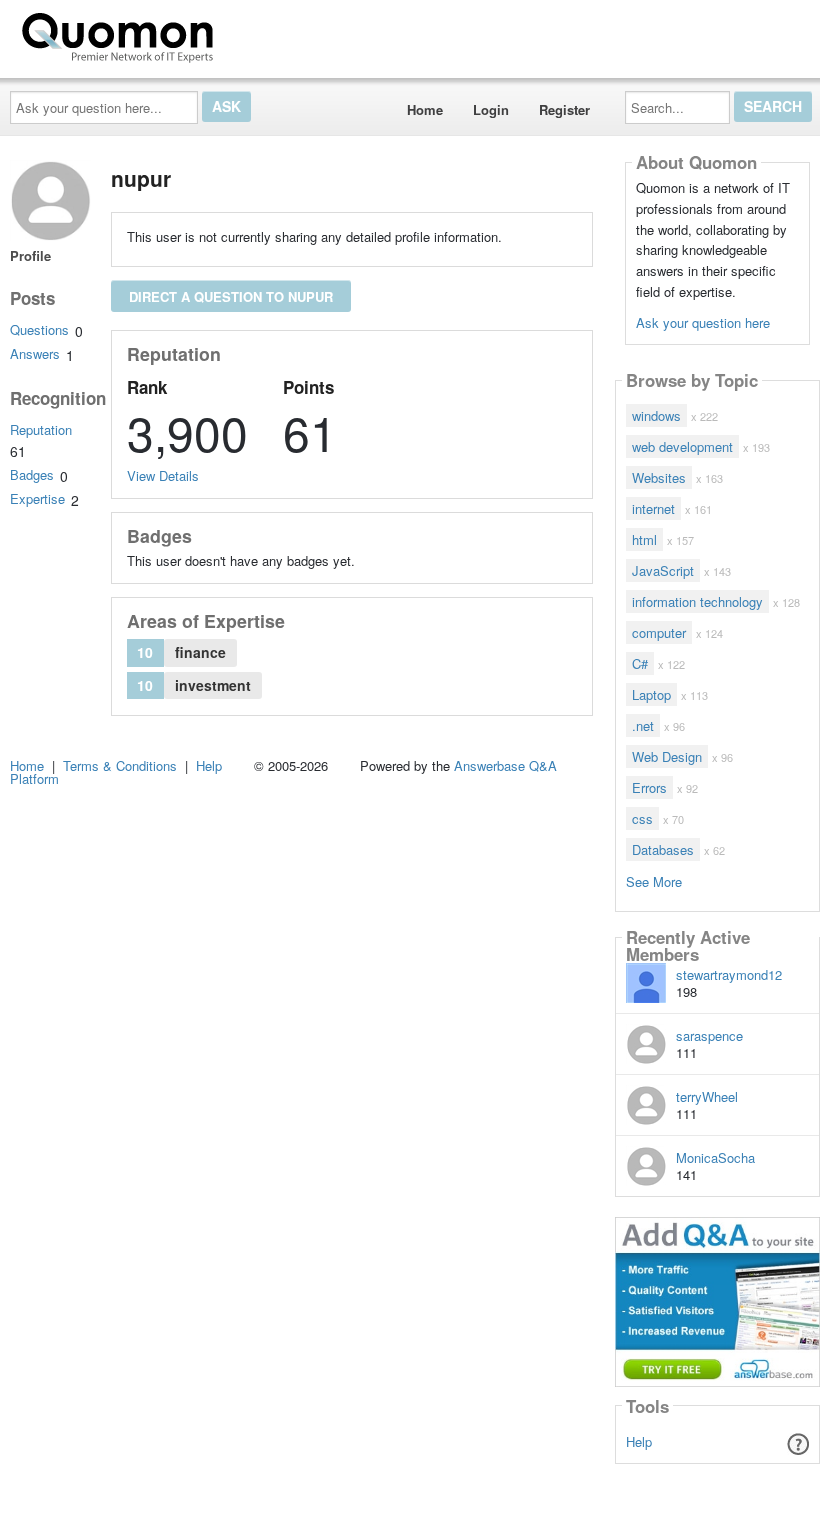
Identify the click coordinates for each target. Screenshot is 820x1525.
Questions (39, 329)
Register (564, 109)
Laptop (651, 694)
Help (639, 1441)
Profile (30, 255)
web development (682, 446)
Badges (32, 474)
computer (659, 632)
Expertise (37, 498)
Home (425, 109)
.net (643, 725)
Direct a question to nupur (231, 296)
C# (640, 663)
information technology (697, 601)
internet (653, 508)
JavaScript (663, 570)
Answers (35, 353)
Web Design (667, 756)
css (642, 818)
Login (491, 109)
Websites (659, 477)
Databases (663, 849)
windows (656, 415)
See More (654, 880)
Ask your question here (703, 322)
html (644, 539)
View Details (163, 475)
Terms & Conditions (120, 765)
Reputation (41, 429)
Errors (649, 787)
